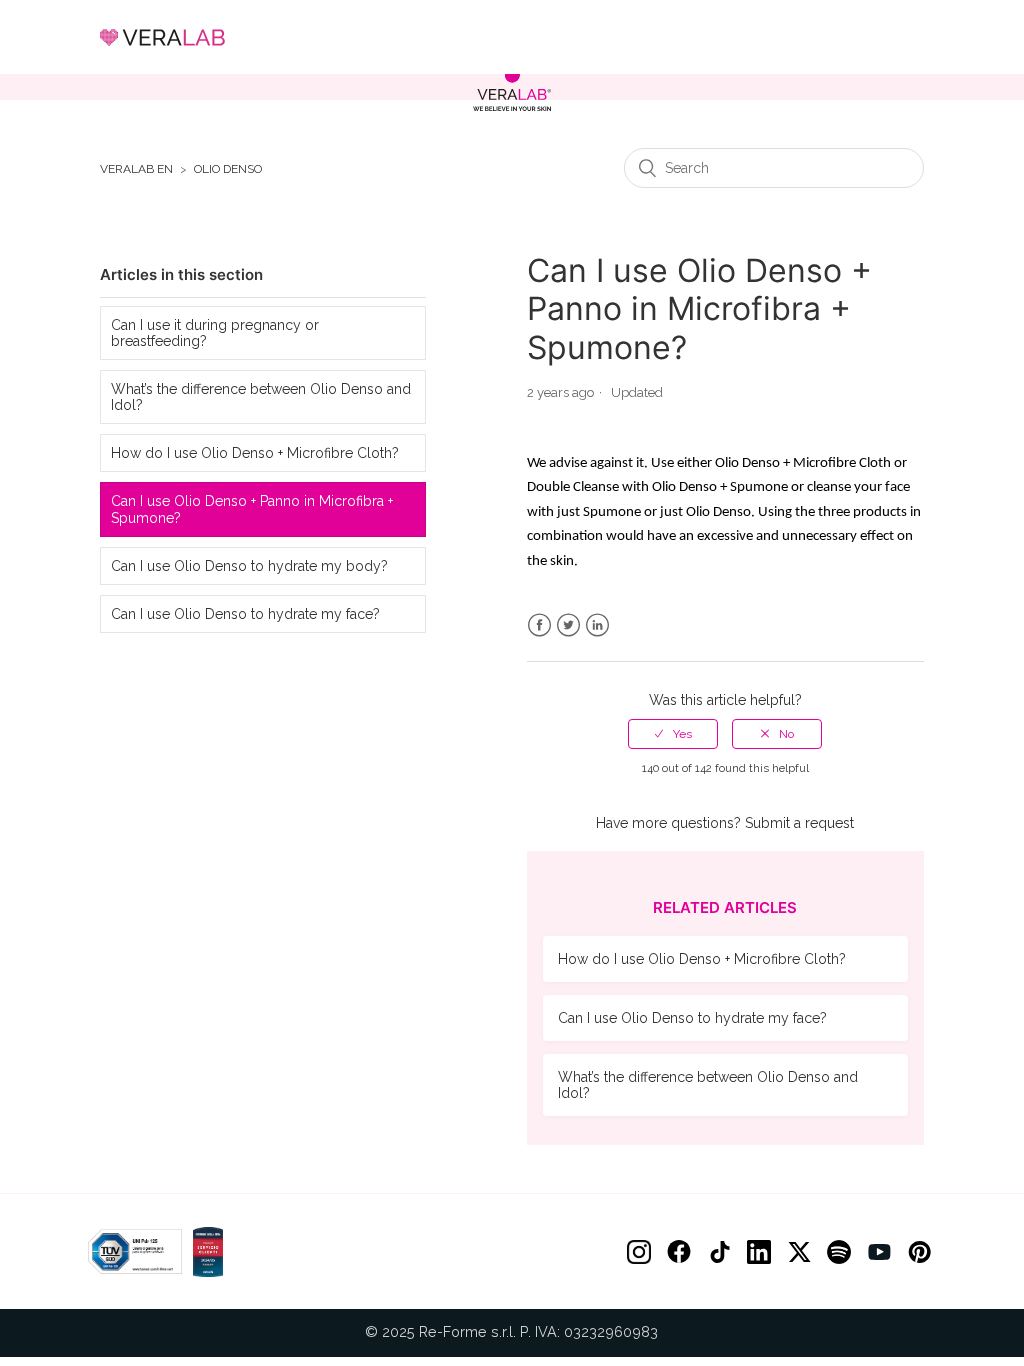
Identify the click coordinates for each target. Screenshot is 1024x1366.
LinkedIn (597, 625)
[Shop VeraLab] (512, 89)
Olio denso (228, 169)
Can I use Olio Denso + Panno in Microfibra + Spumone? (252, 509)
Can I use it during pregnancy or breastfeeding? (215, 333)
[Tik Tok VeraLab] (719, 1252)
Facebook (539, 625)
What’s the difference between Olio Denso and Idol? (261, 397)
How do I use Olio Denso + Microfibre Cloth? (255, 453)
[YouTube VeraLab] (879, 1252)
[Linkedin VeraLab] (759, 1252)
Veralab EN (136, 169)
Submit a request (799, 823)
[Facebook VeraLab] (679, 1252)
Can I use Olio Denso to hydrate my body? (249, 566)
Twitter (568, 625)
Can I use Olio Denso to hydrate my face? (245, 614)
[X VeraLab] (799, 1252)
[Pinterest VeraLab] (919, 1252)
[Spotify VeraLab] (839, 1252)
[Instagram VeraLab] (639, 1252)
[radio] (673, 734)
